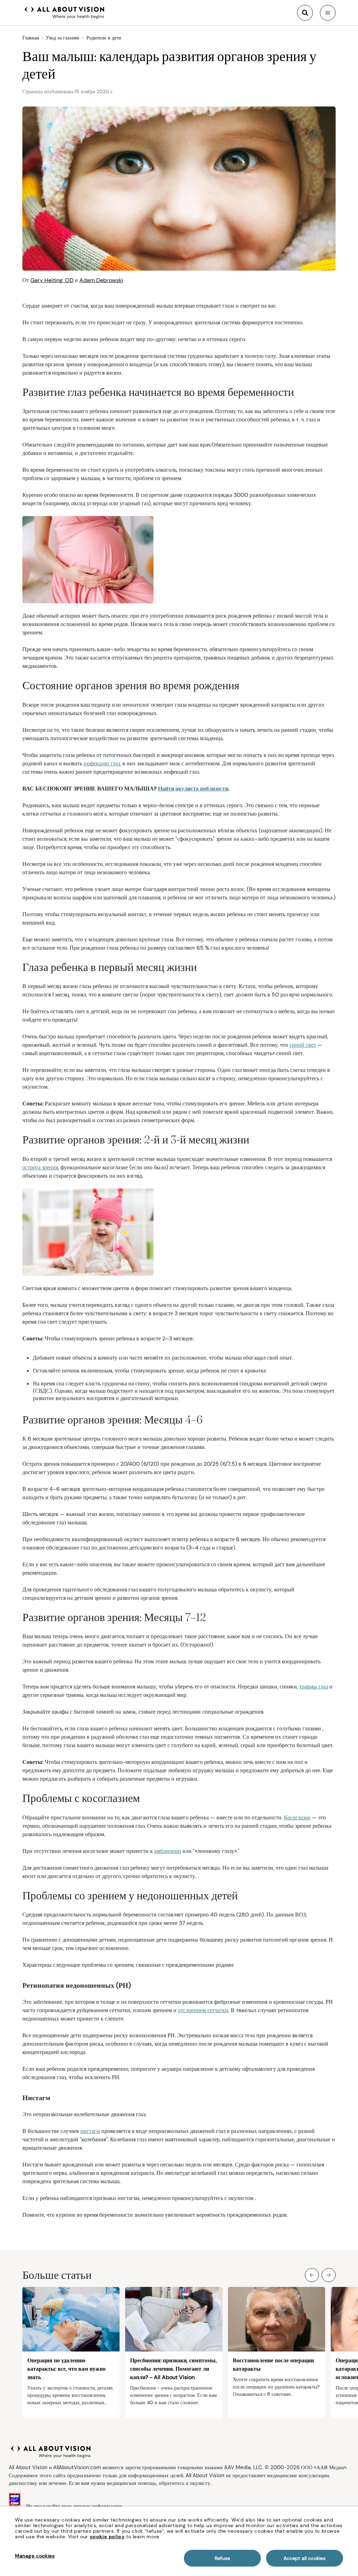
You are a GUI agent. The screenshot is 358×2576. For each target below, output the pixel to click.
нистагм (90, 2131)
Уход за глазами (63, 38)
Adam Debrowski (101, 280)
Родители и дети (104, 38)
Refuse (223, 2558)
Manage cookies (35, 2556)
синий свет (303, 1045)
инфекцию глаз (102, 763)
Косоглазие (297, 1817)
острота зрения (40, 1167)
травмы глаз (314, 1687)
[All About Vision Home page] (65, 12)
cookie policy (107, 2537)
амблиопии (168, 1851)
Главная (31, 38)
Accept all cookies (305, 2558)
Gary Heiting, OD (52, 280)
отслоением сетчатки (203, 2010)
